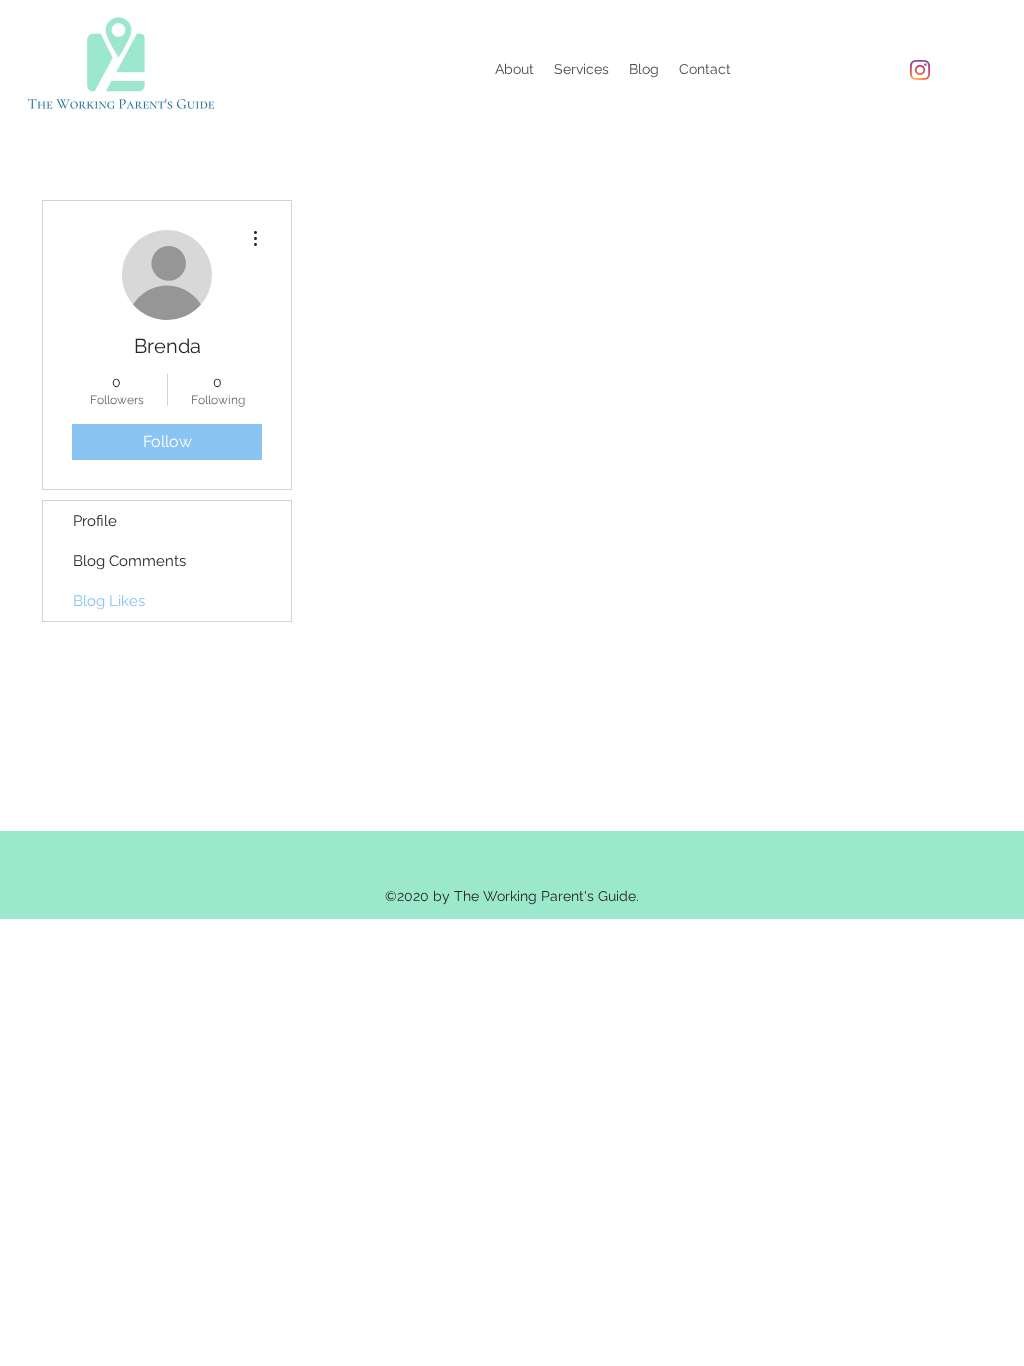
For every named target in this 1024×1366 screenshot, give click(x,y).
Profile (95, 521)
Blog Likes (109, 601)
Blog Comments (129, 561)
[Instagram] (920, 70)
